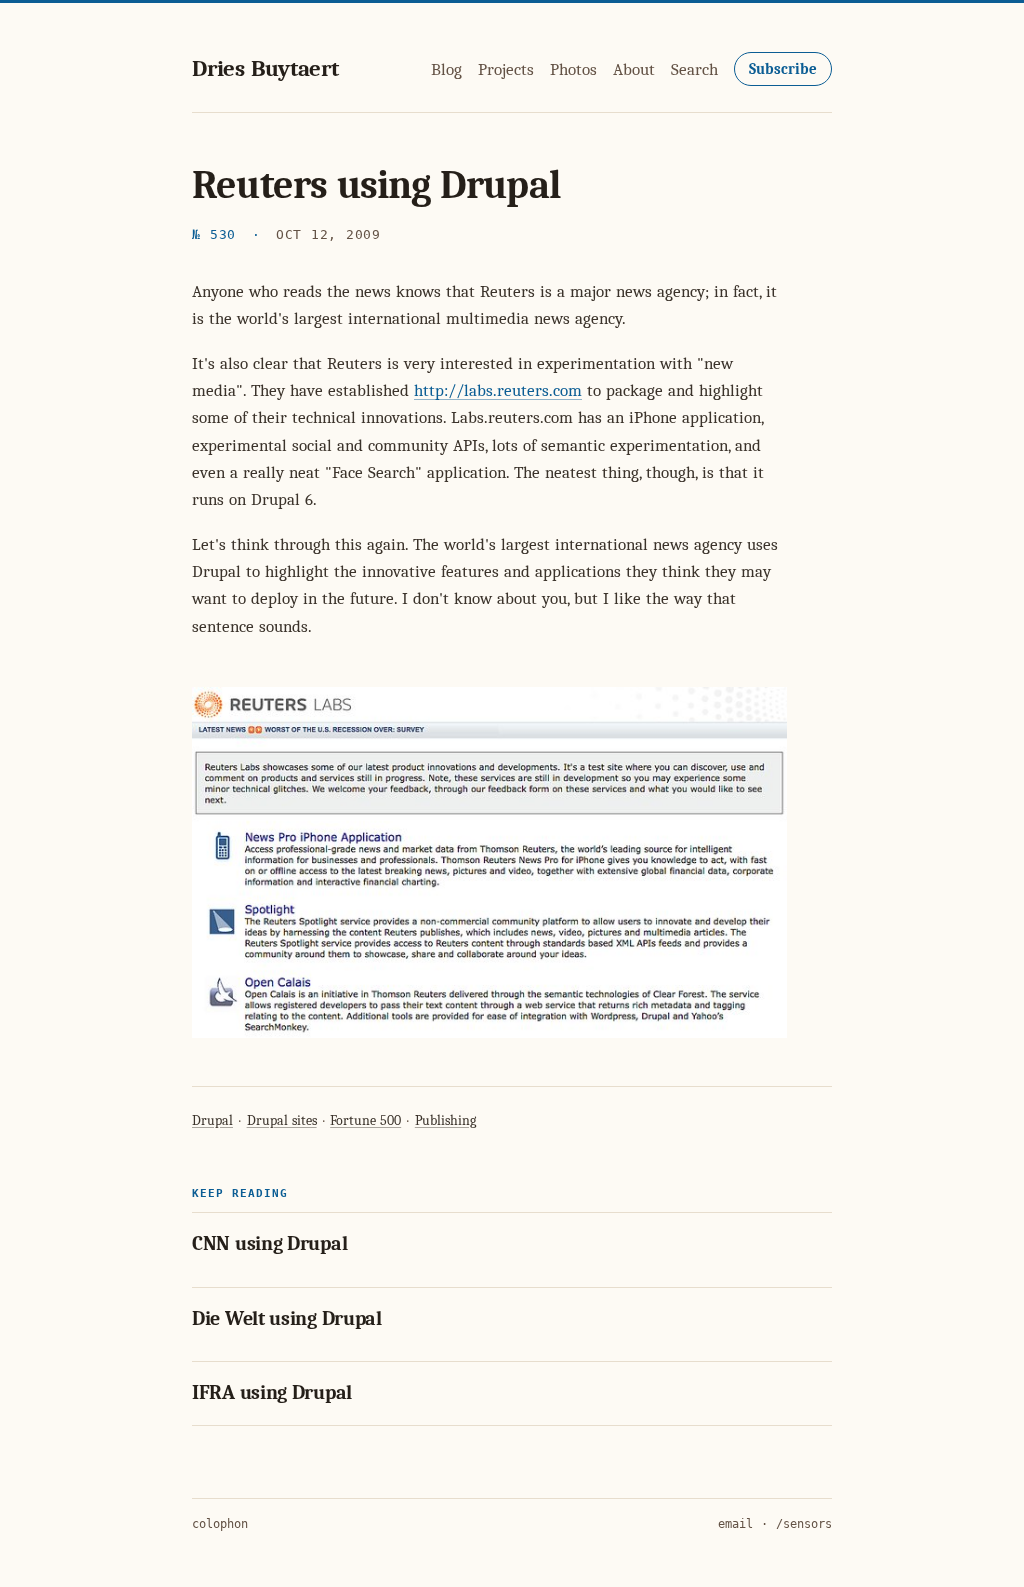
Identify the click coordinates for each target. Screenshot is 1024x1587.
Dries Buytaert (265, 68)
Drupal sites (282, 1120)
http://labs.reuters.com (498, 390)
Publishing (445, 1120)
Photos (573, 69)
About (634, 69)
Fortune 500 (365, 1120)
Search (694, 69)
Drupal (212, 1120)
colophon (220, 1524)
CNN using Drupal (269, 1243)
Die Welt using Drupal (287, 1318)
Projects (506, 69)
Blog (446, 69)
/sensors (804, 1524)
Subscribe (783, 69)
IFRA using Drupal (272, 1392)
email (735, 1524)
